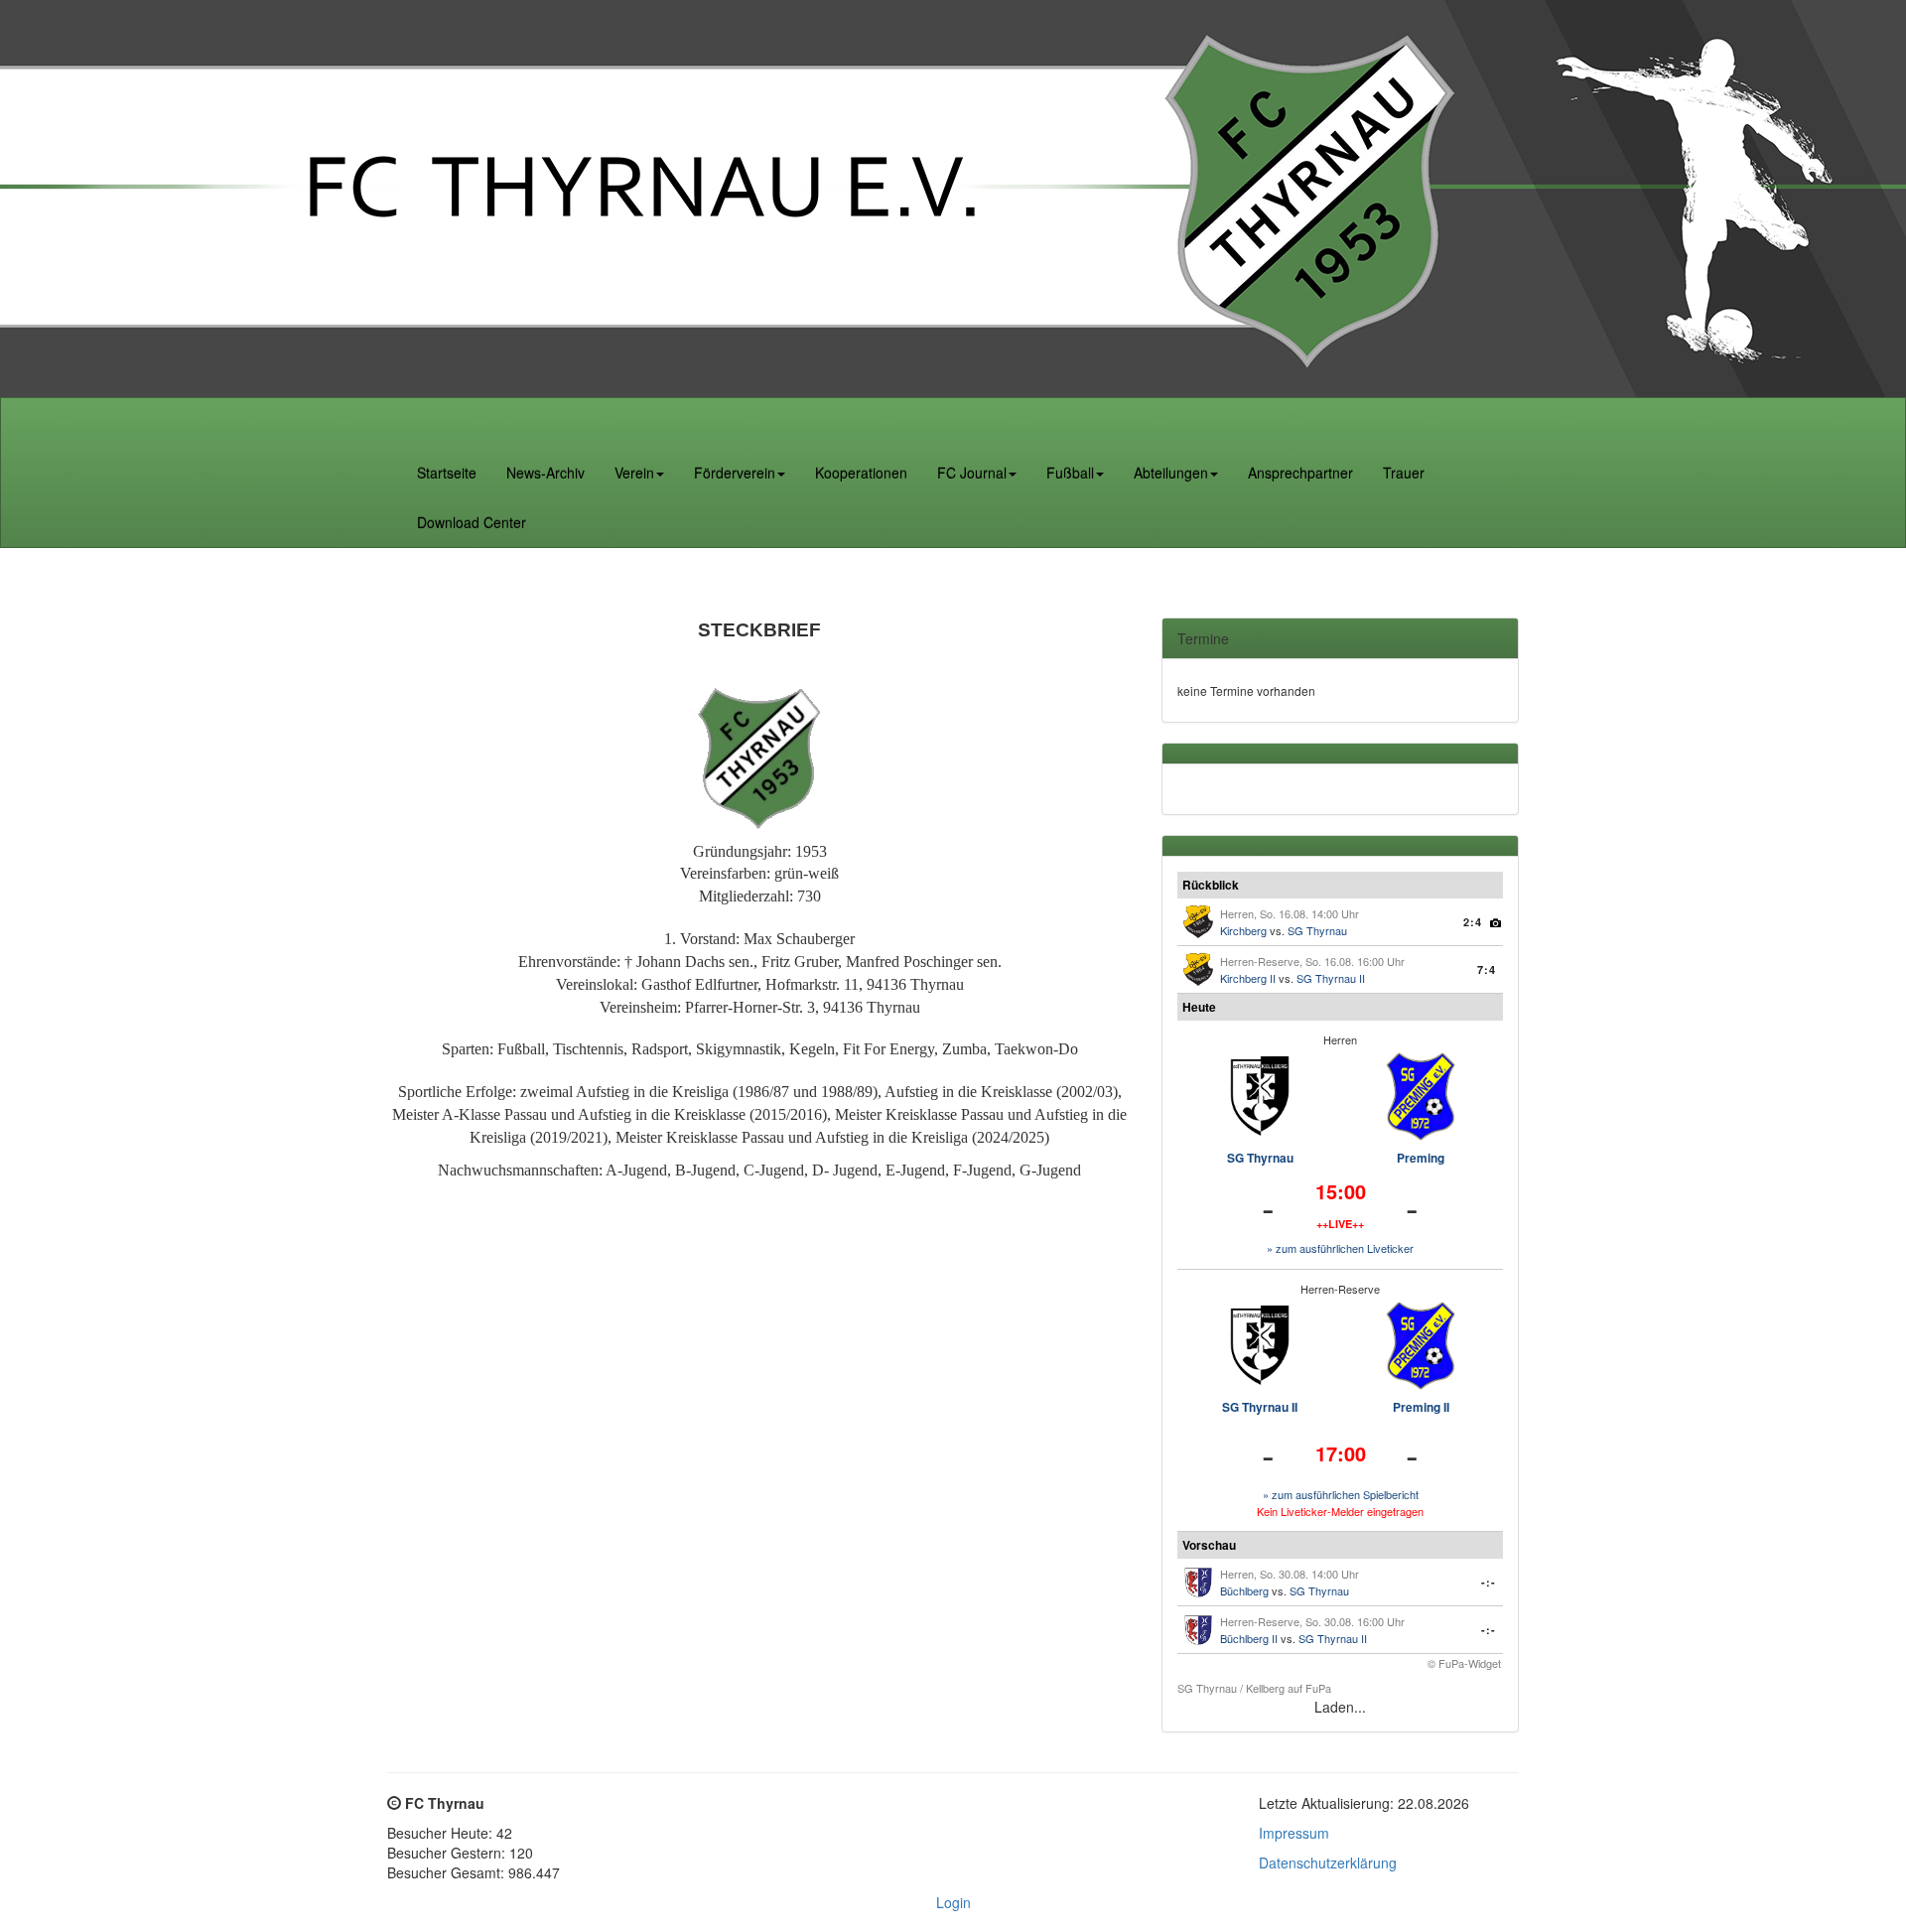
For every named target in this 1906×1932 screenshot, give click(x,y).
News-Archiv (545, 473)
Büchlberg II (1249, 1638)
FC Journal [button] (972, 473)
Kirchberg (1243, 930)
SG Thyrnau (1317, 930)
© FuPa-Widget (1464, 1663)
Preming (1421, 1158)
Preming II (1421, 1407)
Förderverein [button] (735, 473)
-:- (1489, 1582)
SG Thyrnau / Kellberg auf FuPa (1254, 1688)
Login (953, 1902)
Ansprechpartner (1300, 473)
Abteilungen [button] (1171, 473)
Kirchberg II (1248, 978)
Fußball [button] (1070, 473)
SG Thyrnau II (1331, 978)
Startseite (447, 473)
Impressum (1294, 1833)
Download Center (472, 522)
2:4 (1473, 922)
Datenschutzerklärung (1328, 1863)
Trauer (1404, 473)
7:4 (1487, 969)
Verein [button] (634, 473)
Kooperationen (861, 473)
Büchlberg (1244, 1590)
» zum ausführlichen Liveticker (1340, 1248)
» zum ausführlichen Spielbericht (1341, 1494)
